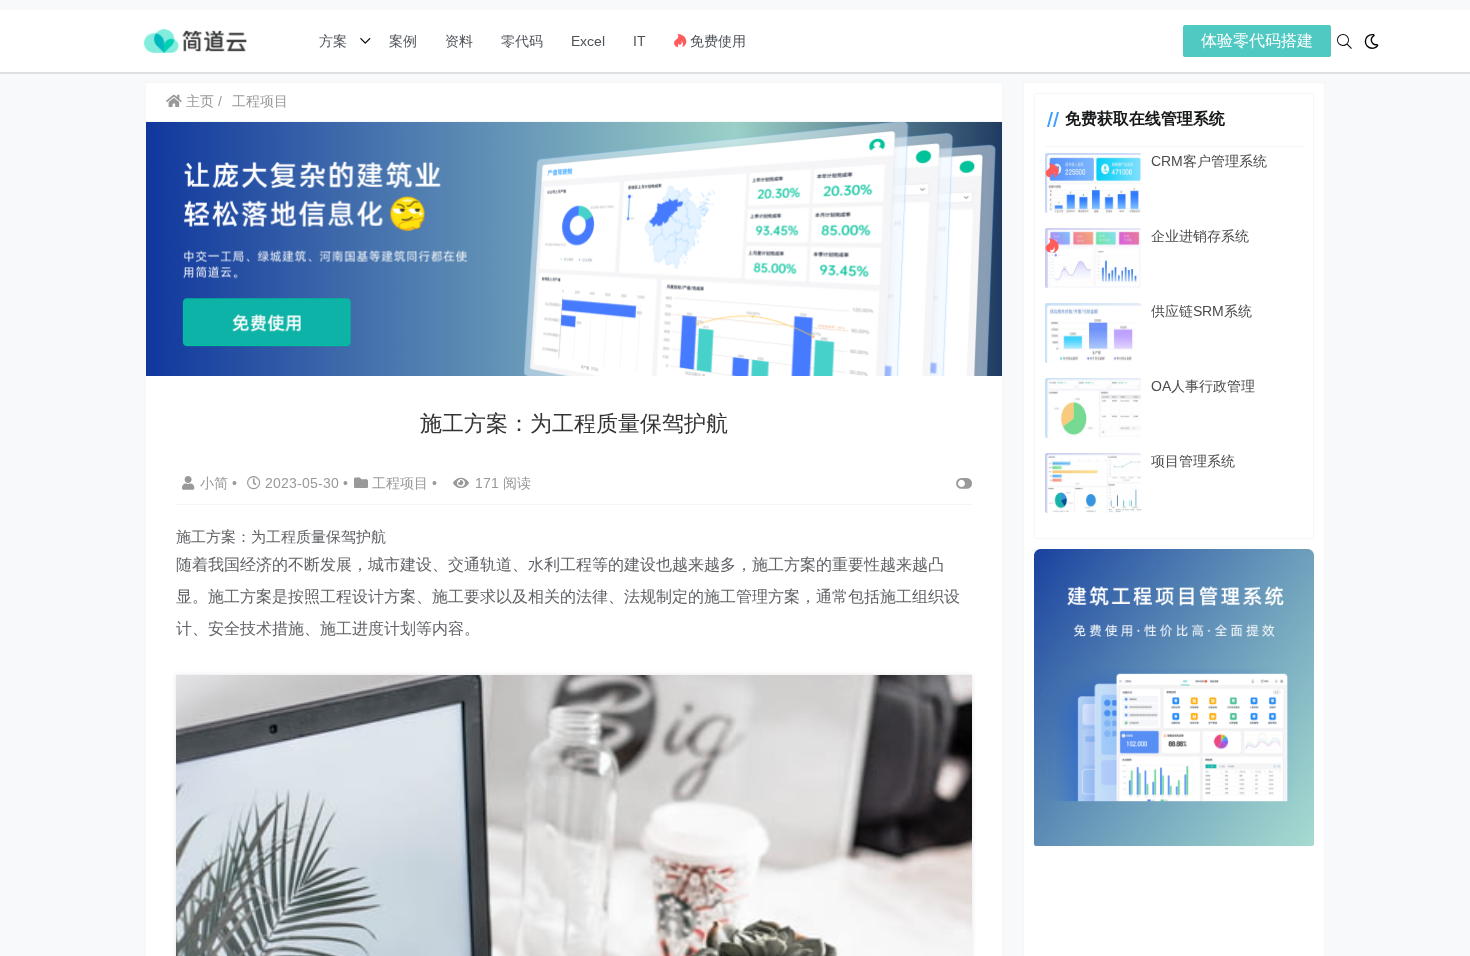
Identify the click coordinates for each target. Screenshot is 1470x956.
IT (639, 41)
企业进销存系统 (1200, 236)
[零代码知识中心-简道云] (195, 39)
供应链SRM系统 (1201, 311)
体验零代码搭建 (1257, 40)
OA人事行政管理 (1203, 386)
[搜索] (1344, 41)
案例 (401, 41)
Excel (588, 41)
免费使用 (716, 41)
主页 (198, 101)
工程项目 (260, 101)
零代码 (522, 41)
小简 (216, 483)
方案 (335, 41)
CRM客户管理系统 (1209, 161)
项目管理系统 (1193, 461)
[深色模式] (1371, 41)
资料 (459, 41)
